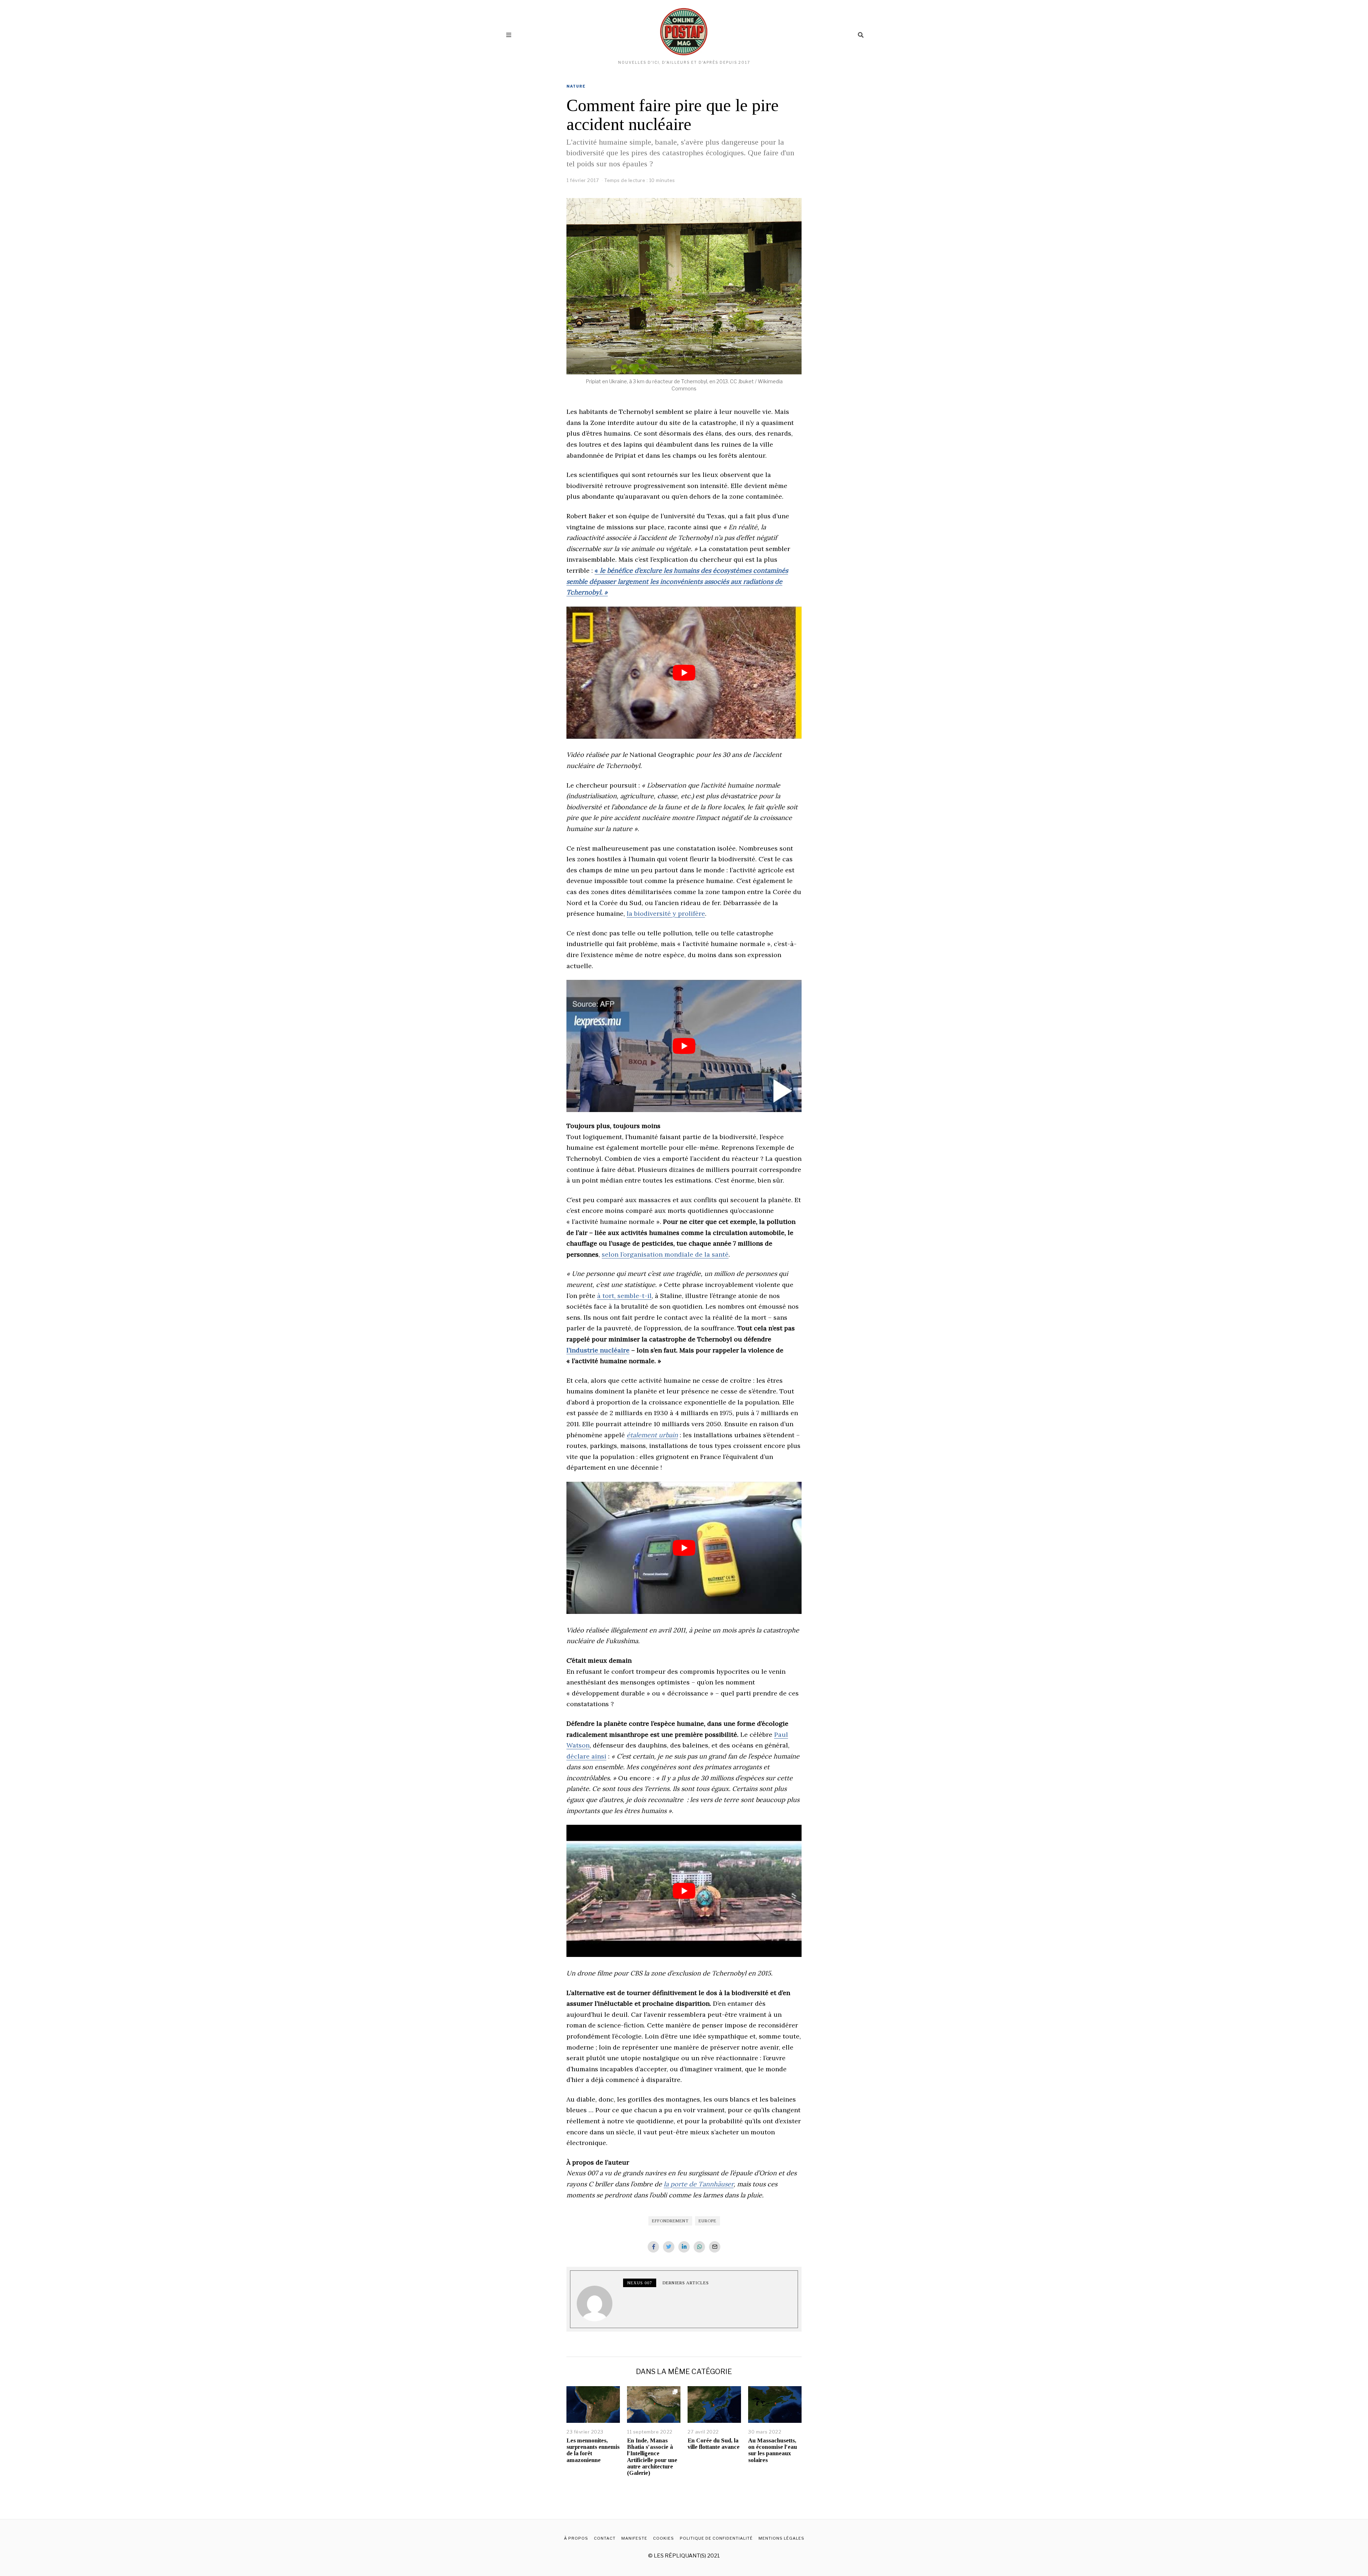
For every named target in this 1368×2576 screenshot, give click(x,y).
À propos (576, 2538)
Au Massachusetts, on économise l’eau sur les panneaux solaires (773, 2450)
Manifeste (634, 2538)
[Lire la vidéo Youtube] (684, 673)
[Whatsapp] (699, 2247)
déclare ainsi (586, 1756)
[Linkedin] (684, 2247)
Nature (576, 86)
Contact (605, 2538)
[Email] (715, 2247)
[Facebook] (653, 2247)
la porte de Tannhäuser (699, 2184)
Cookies (664, 2538)
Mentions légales (781, 2538)
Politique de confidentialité (716, 2538)
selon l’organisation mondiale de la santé (665, 1254)
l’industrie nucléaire (598, 1350)
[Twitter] (669, 2247)
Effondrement (670, 2221)
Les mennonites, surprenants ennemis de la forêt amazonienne (593, 2450)
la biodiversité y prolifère (666, 913)
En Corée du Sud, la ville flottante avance (714, 2444)
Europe (708, 2221)
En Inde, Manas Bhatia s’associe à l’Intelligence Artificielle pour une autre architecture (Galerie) (652, 2457)
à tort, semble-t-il (624, 1296)
